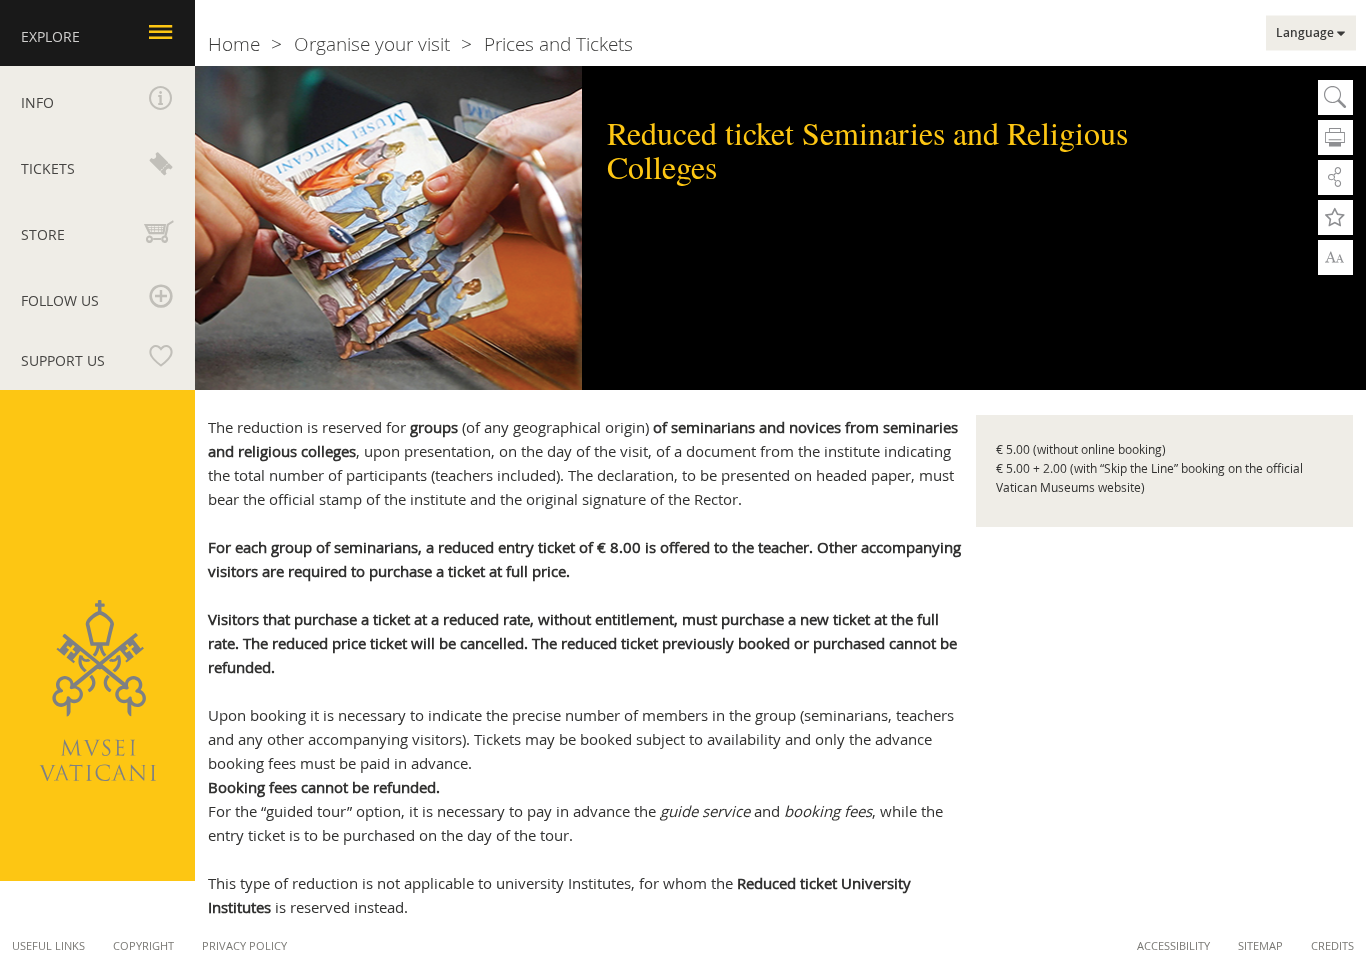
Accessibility (1173, 945)
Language (1305, 33)
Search (1335, 97)
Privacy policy (244, 945)
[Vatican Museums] (97, 690)
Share (1335, 177)
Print (1335, 137)
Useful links (48, 945)
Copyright (143, 945)
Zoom (1335, 256)
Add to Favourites (1335, 217)
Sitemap (1260, 945)
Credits (1332, 945)
